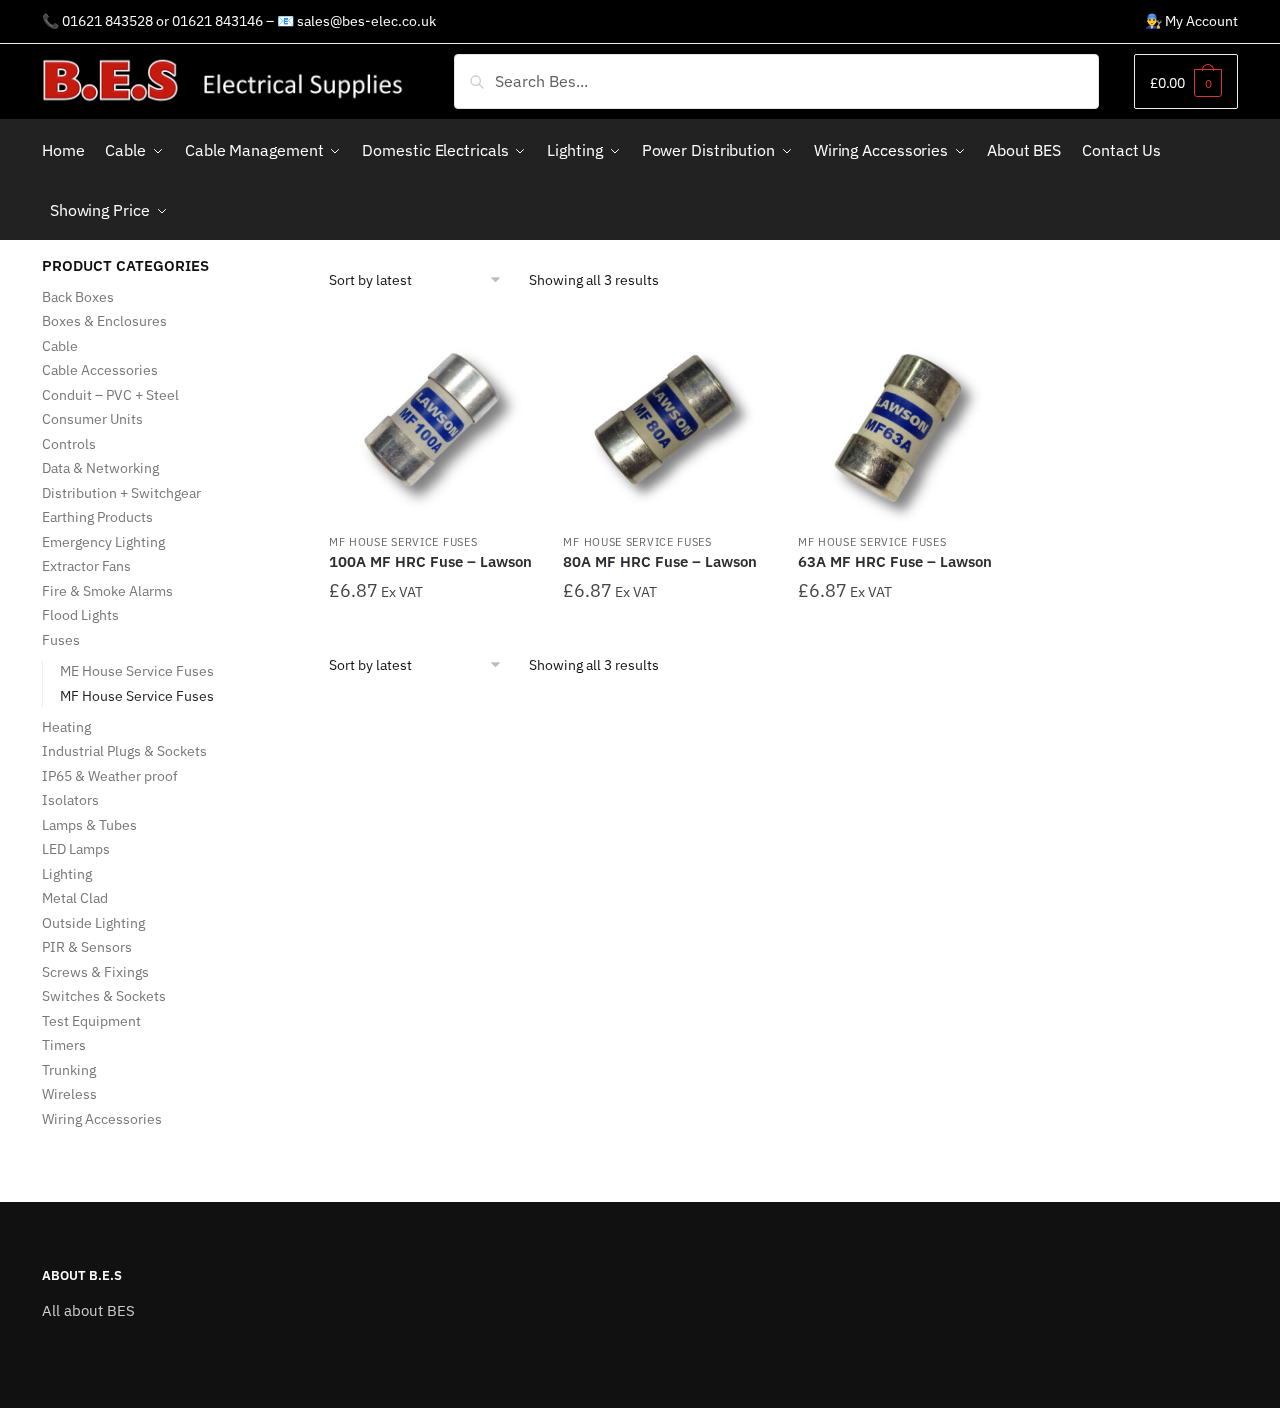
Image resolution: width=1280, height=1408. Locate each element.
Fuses (61, 640)
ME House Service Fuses (137, 671)
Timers (64, 1045)
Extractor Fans (86, 566)
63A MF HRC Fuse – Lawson (895, 561)
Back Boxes (78, 297)
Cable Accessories (100, 370)
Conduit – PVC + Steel (110, 395)
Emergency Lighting (103, 542)
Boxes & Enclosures (104, 321)
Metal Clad (75, 898)
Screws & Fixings (95, 972)
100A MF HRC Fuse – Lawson (430, 561)
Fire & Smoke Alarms (107, 591)
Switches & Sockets (104, 996)
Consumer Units (92, 419)
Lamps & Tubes (89, 825)
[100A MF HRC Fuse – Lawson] (431, 420)
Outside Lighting (93, 923)
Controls (69, 444)
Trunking (69, 1070)
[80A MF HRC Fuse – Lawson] (665, 420)
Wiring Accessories (102, 1119)
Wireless (69, 1094)
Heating (66, 727)
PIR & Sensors (87, 947)
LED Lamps (76, 849)
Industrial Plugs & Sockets (124, 751)
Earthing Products (97, 517)
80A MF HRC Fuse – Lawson (660, 561)
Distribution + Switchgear (121, 493)
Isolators (70, 800)
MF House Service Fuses (403, 542)
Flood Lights (80, 615)
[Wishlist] (503, 348)
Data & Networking (100, 468)
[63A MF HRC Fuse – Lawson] (900, 420)
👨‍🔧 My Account (1191, 21)
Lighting (67, 874)
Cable (60, 346)
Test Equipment (91, 1021)
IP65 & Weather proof (110, 776)
